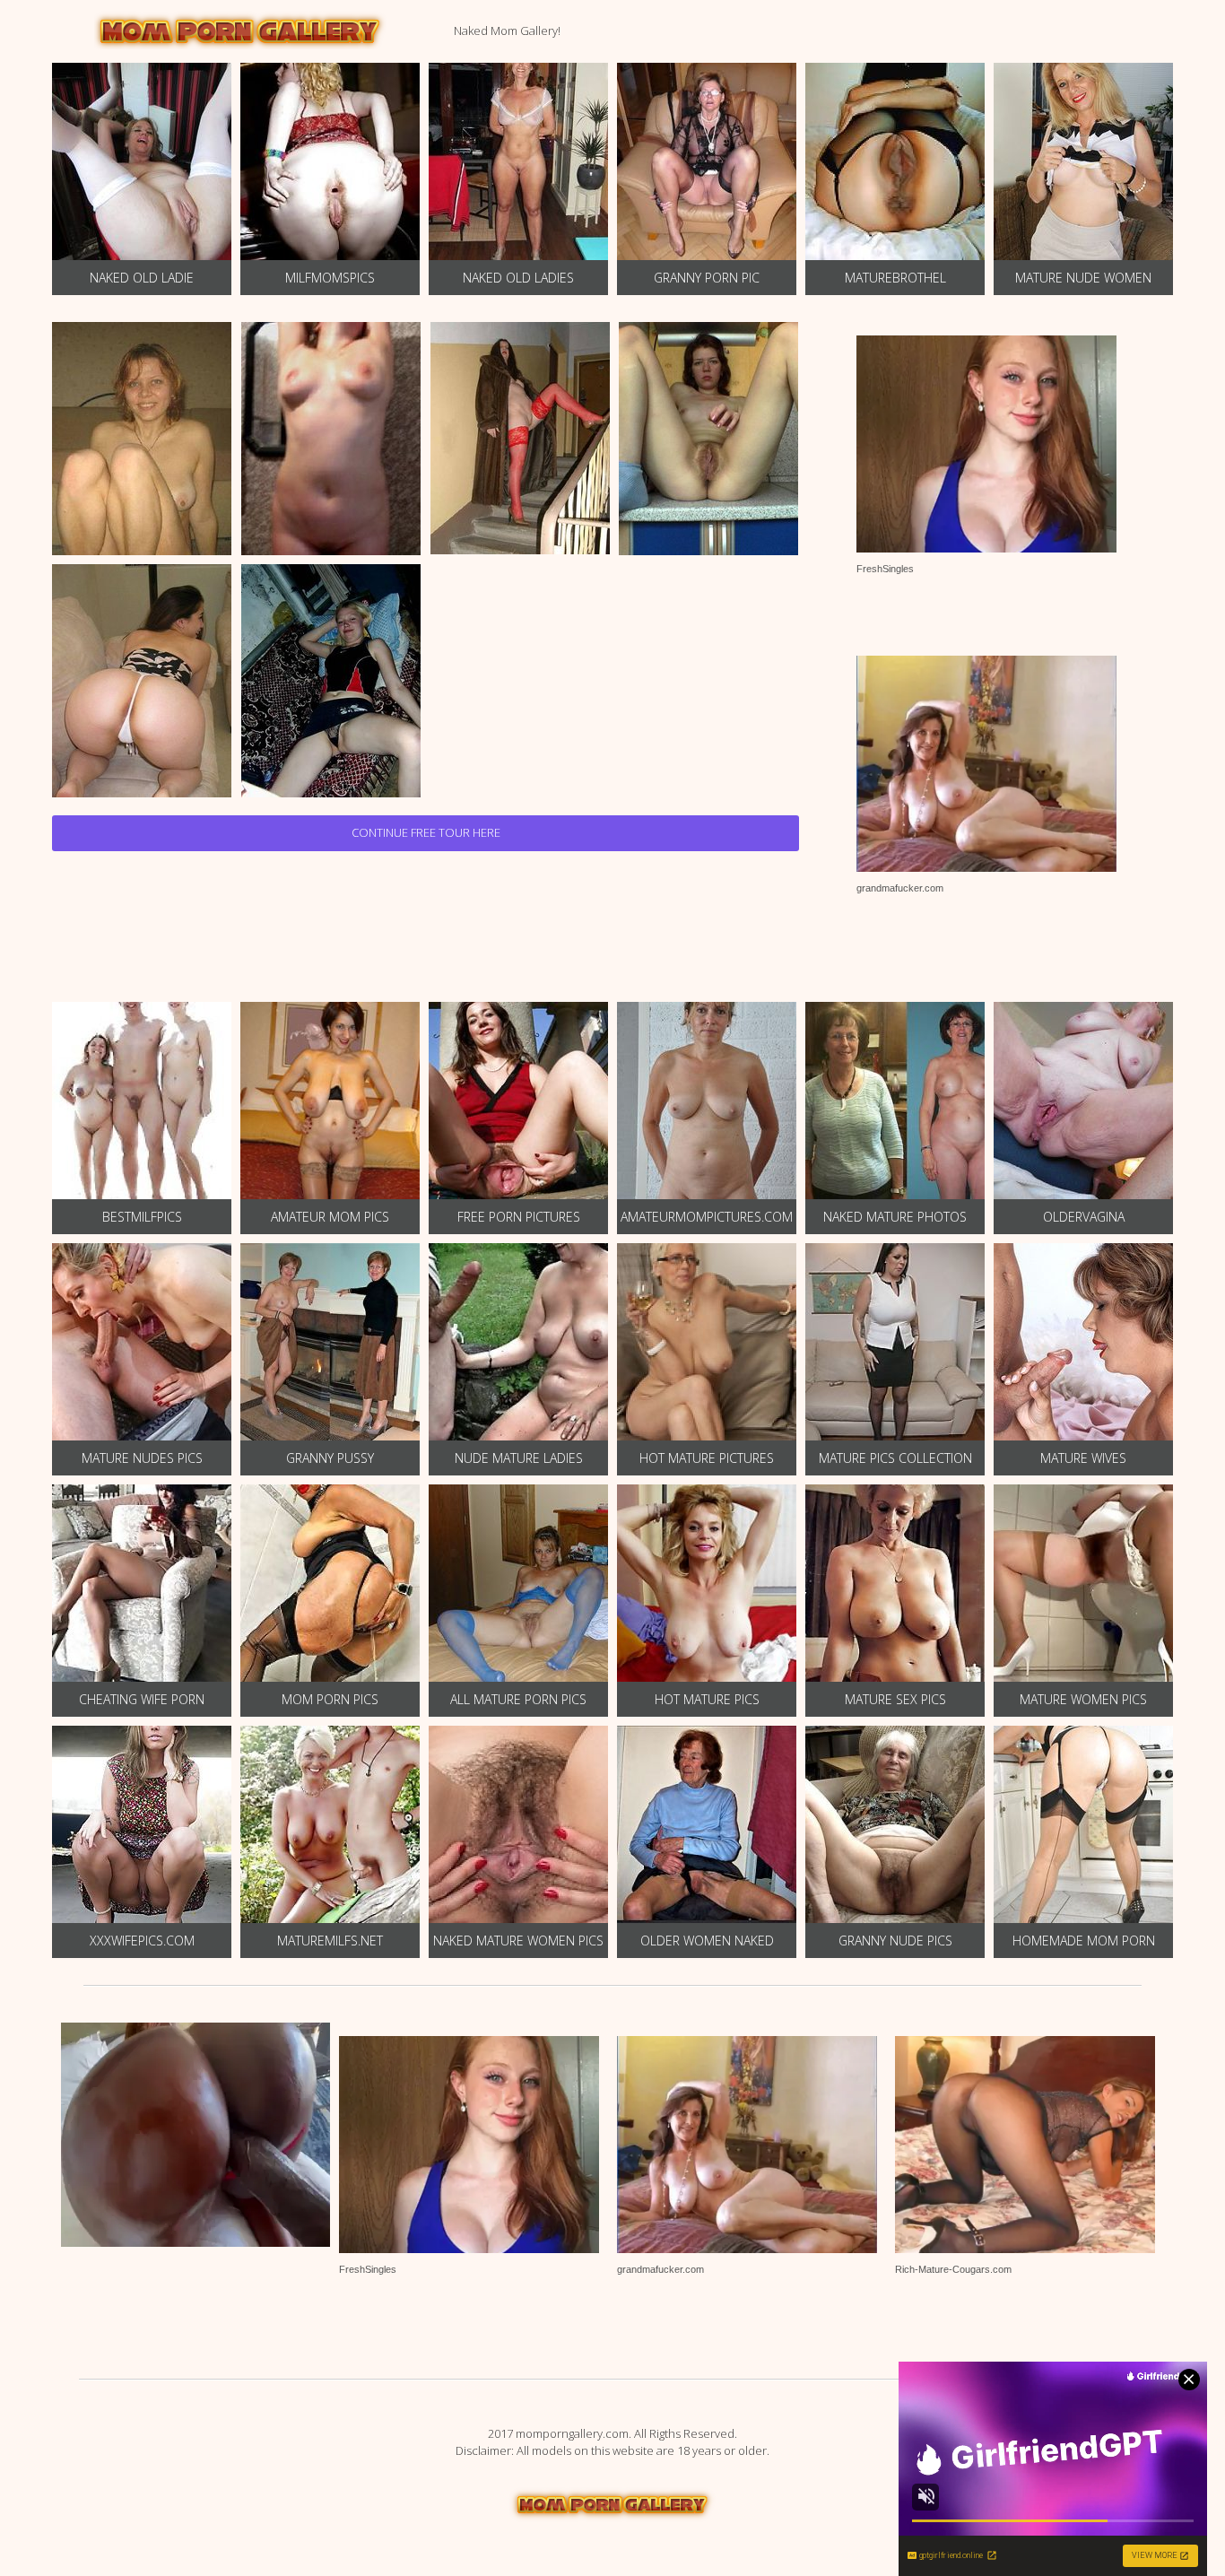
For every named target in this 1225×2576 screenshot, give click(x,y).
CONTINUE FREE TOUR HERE (426, 832)
